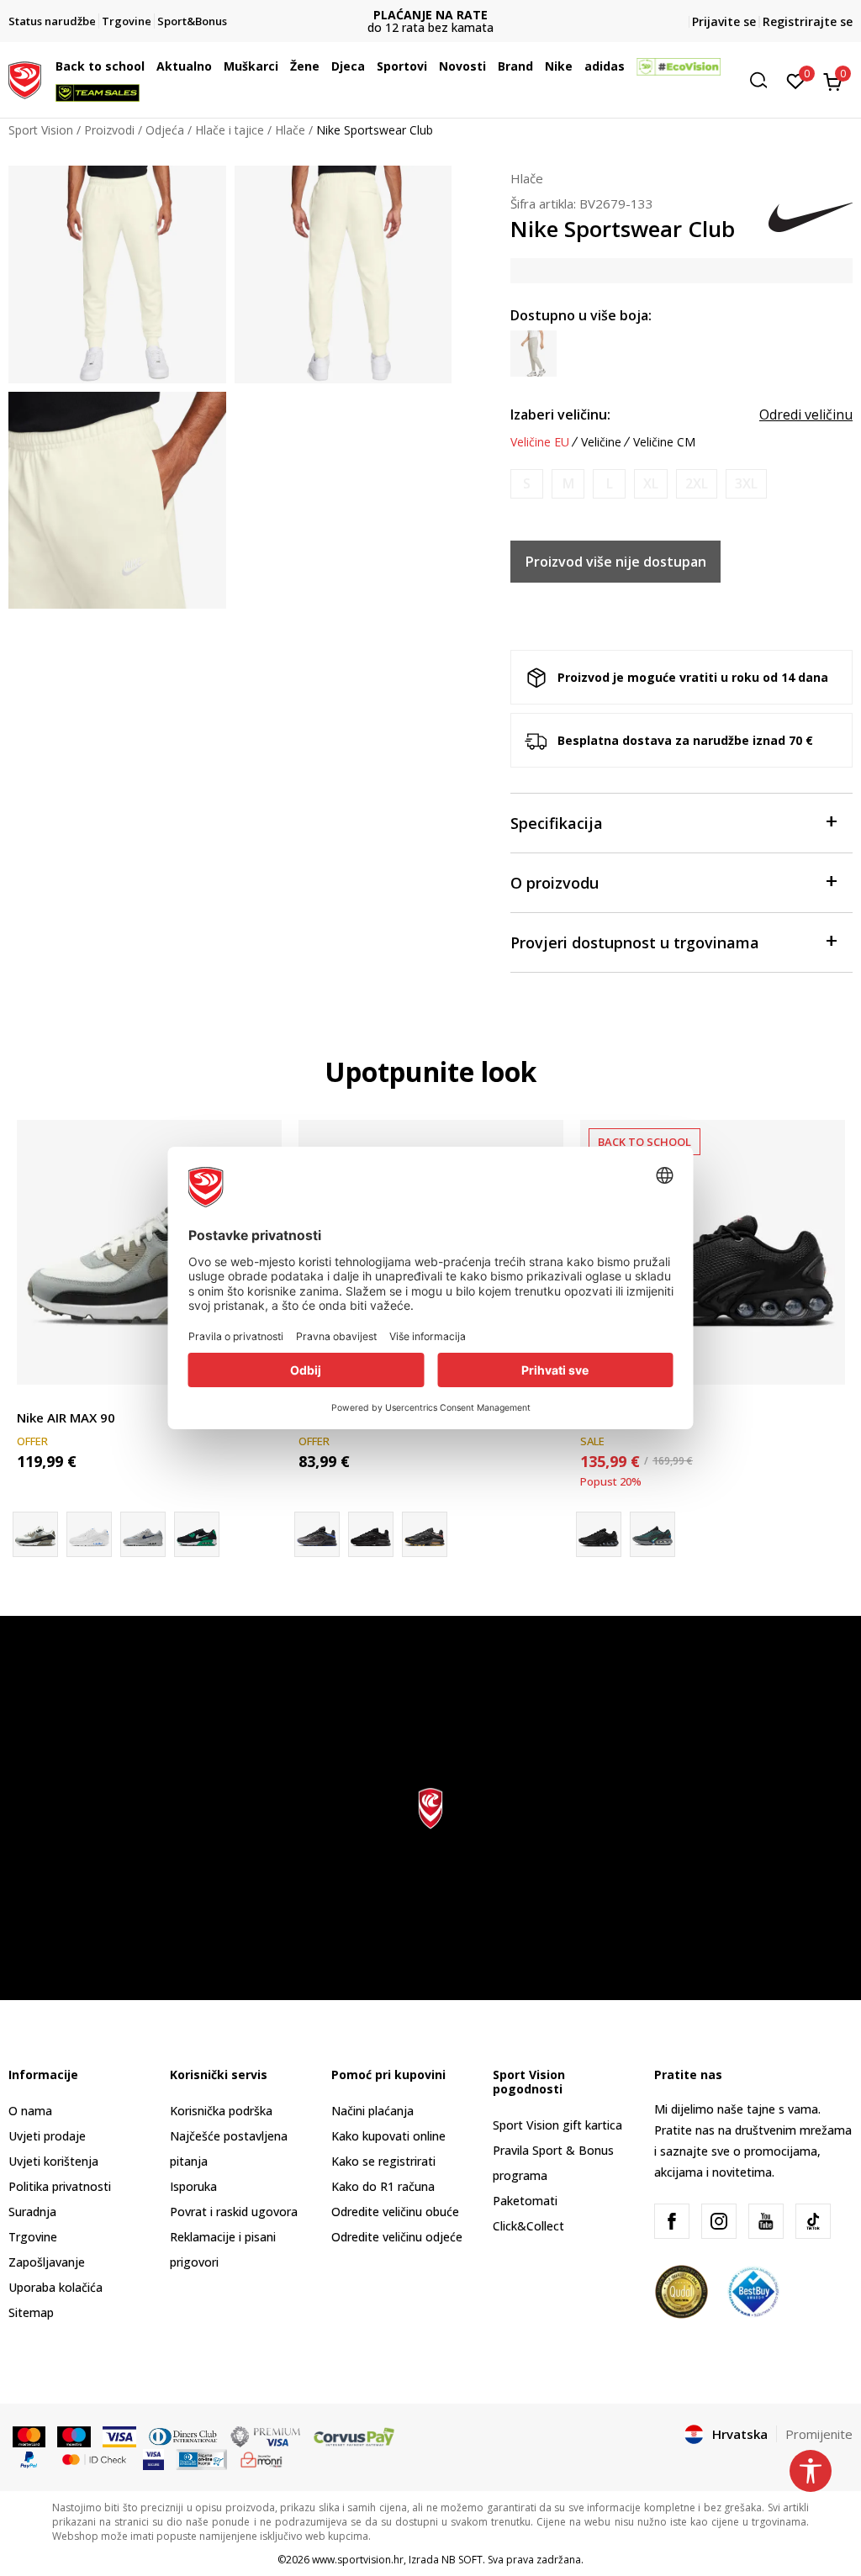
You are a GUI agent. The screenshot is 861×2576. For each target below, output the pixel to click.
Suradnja (32, 2212)
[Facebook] (672, 2221)
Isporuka (193, 2186)
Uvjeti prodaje (47, 2136)
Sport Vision (41, 130)
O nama (30, 2111)
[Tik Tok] (813, 2221)
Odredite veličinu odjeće (397, 2237)
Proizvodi (109, 130)
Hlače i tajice (230, 130)
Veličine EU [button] (540, 442)
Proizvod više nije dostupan (616, 562)
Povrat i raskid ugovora (234, 2212)
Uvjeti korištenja (53, 2161)
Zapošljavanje (47, 2262)
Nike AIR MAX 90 (66, 1417)
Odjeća (165, 130)
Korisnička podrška (221, 2111)
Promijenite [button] (819, 2434)
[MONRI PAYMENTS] (262, 2458)
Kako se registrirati (383, 2161)
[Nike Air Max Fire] (371, 1534)
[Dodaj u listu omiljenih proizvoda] (822, 1362)
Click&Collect (528, 2226)
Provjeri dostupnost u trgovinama (635, 942)
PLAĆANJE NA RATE (430, 15)
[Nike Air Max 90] (143, 1534)
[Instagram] (719, 2221)
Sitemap (31, 2312)
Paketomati (525, 2201)
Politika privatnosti (60, 2186)
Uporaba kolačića (55, 2287)
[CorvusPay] (354, 2436)
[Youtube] (766, 2221)
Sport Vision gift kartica (557, 2125)
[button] (149, 66)
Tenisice (39, 1399)
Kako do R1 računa (383, 2186)
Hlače (290, 130)
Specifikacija (557, 823)
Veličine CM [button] (664, 442)
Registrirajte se (808, 21)
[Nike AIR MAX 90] (149, 1252)
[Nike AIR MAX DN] (652, 1534)
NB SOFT (462, 2560)
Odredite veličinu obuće (395, 2212)
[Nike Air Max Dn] (713, 1252)
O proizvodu (555, 883)
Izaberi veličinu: (560, 414)
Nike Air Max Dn (628, 1417)
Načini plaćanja (372, 2111)
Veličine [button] (601, 442)
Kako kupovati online (388, 2136)
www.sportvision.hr (358, 2560)
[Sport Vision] (25, 78)
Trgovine (33, 2237)
